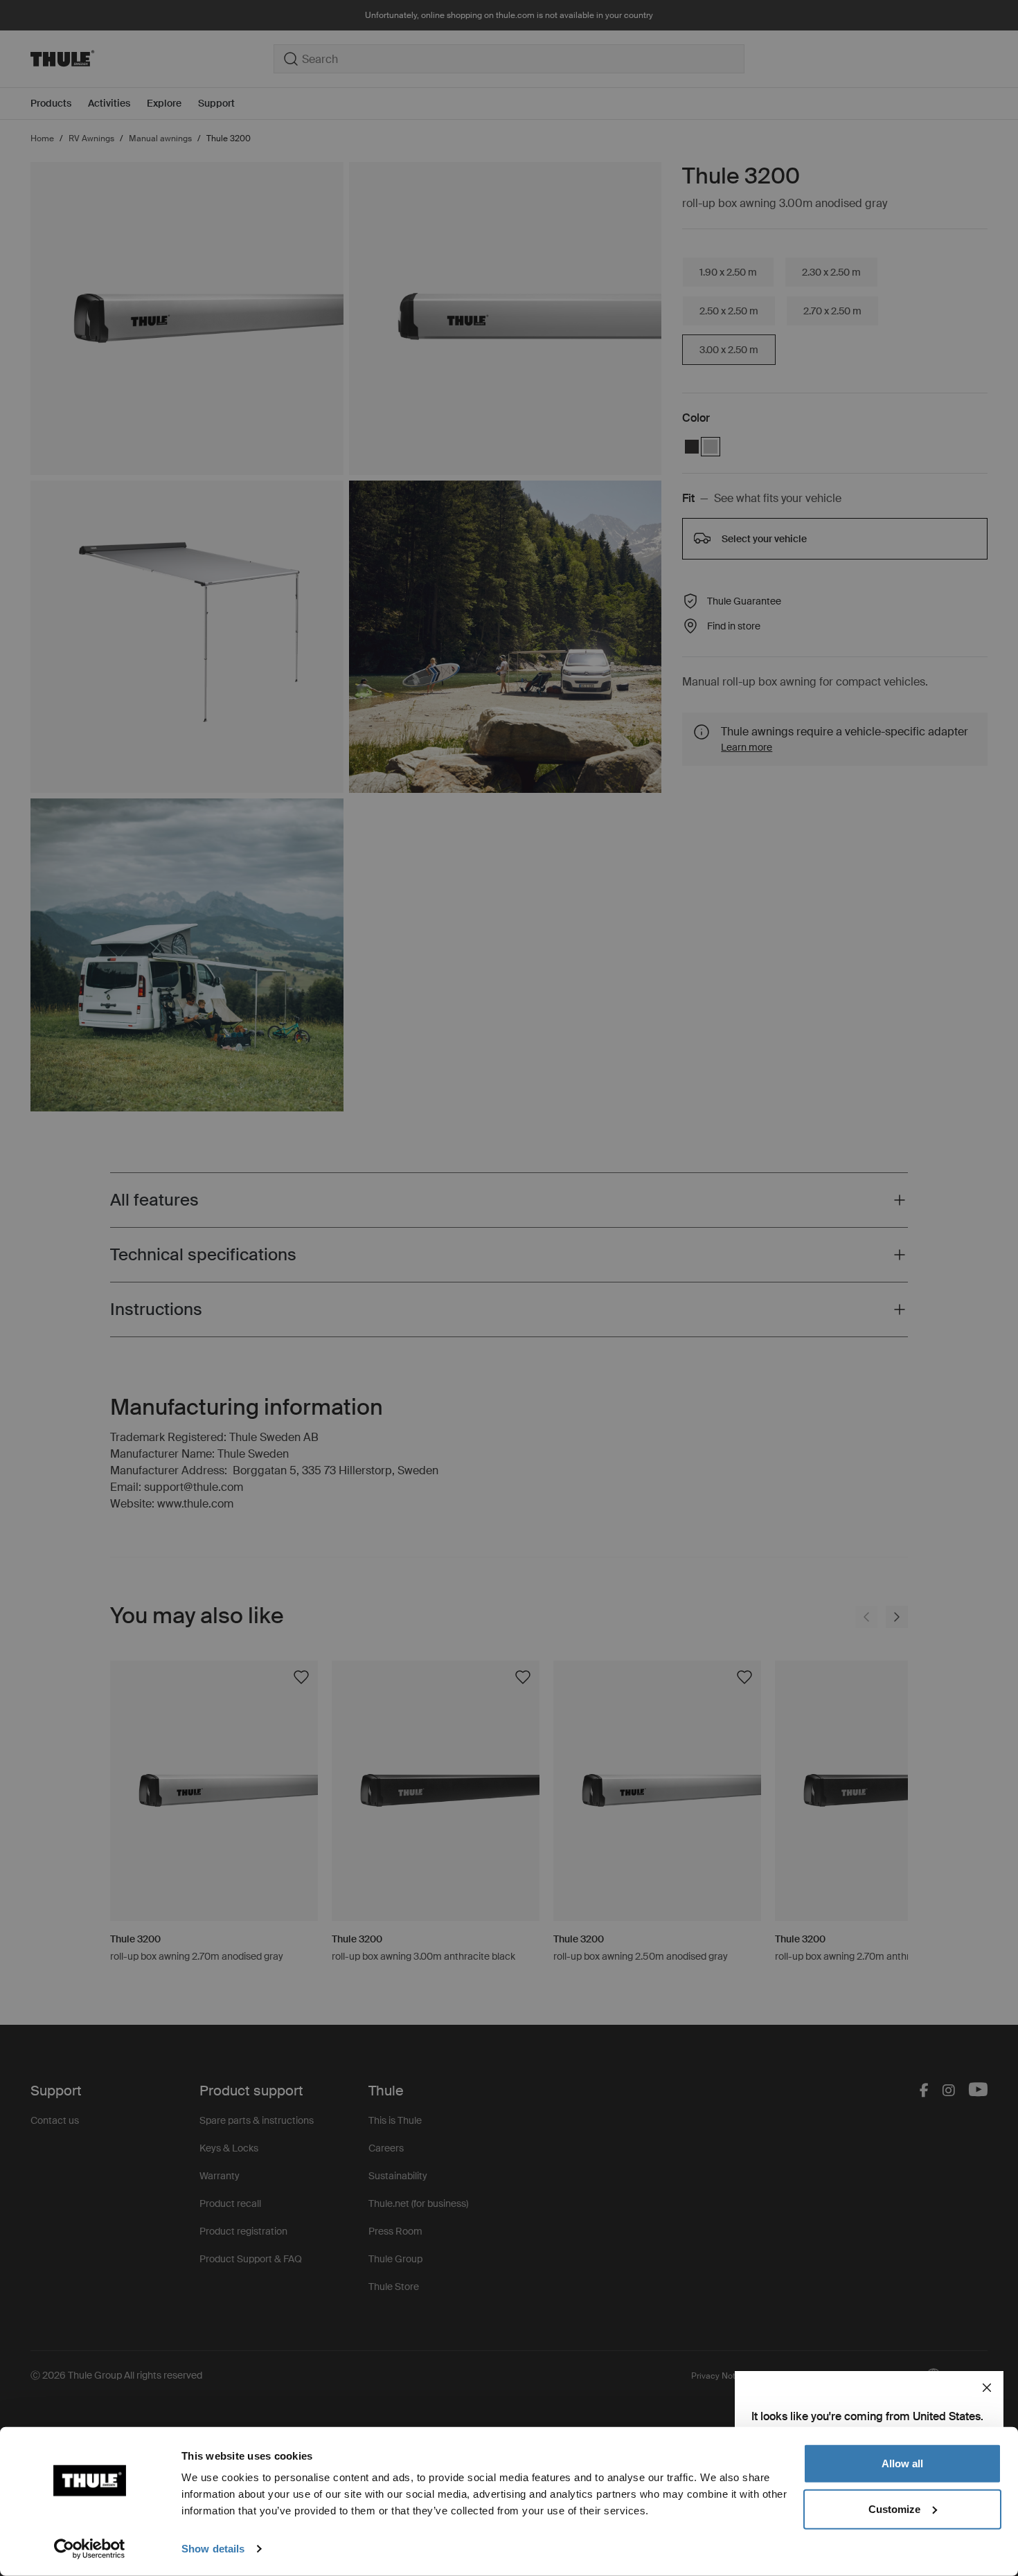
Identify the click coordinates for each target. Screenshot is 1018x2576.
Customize (894, 2508)
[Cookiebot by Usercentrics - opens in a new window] (90, 2549)
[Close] (987, 2388)
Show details (213, 2549)
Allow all (902, 2463)
